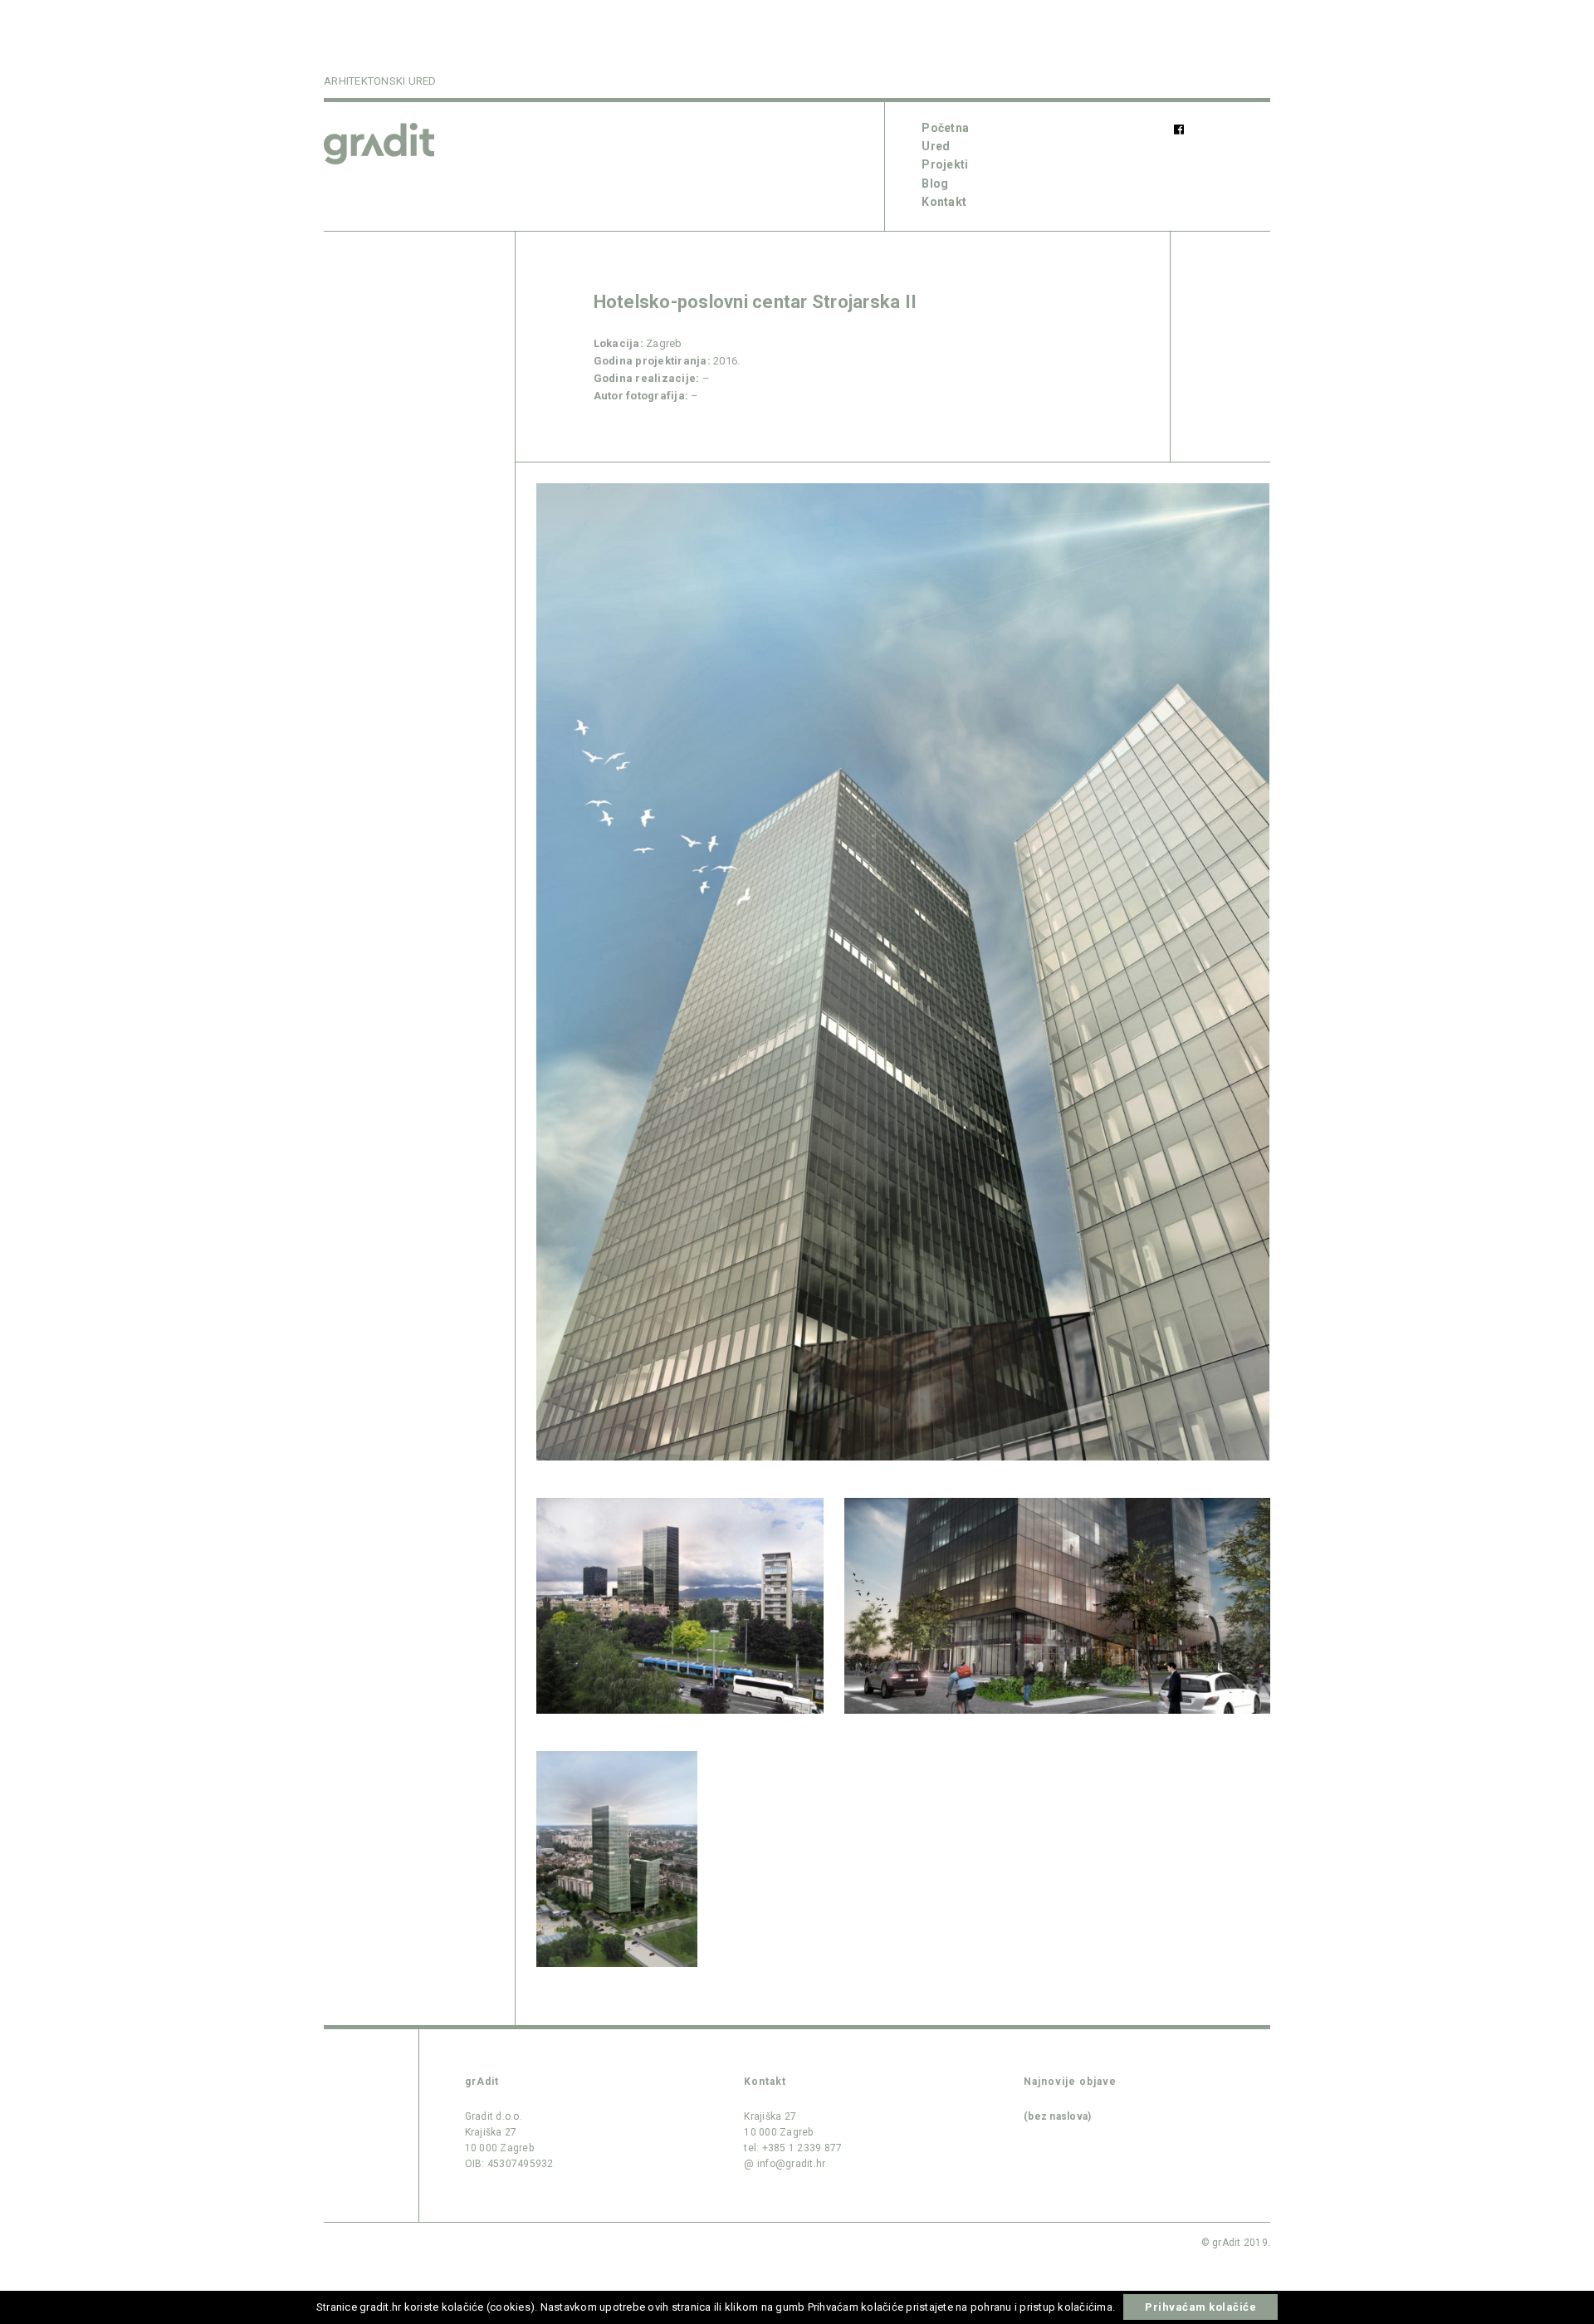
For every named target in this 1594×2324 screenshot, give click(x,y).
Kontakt (944, 202)
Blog (935, 183)
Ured (936, 146)
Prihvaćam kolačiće (1200, 2307)
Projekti (945, 164)
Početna (945, 128)
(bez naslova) (1057, 2116)
